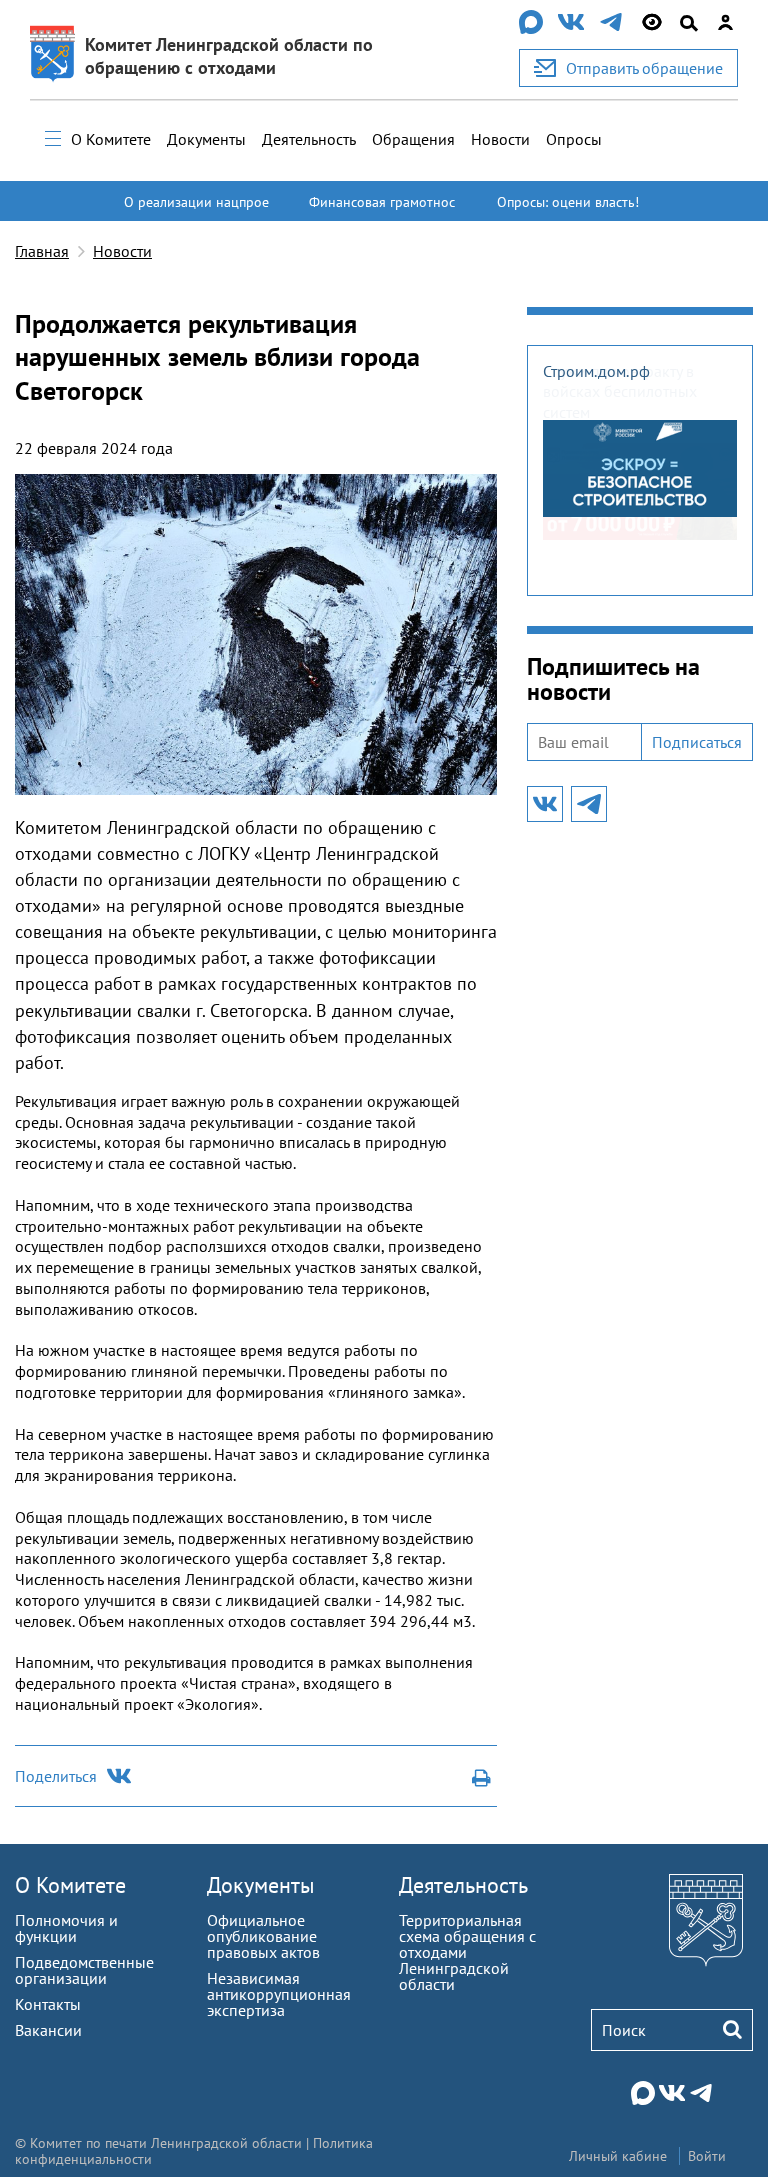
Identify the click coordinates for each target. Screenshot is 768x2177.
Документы (206, 139)
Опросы (574, 139)
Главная (42, 251)
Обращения (413, 139)
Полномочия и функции (66, 1928)
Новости (500, 139)
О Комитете (111, 139)
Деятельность (309, 139)
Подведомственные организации (84, 1970)
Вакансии (48, 2030)
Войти (707, 2156)
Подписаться (697, 742)
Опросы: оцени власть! (568, 202)
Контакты (48, 2004)
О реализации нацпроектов (196, 211)
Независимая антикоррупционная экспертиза (279, 1994)
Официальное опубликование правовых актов (263, 1936)
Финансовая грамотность (382, 211)
